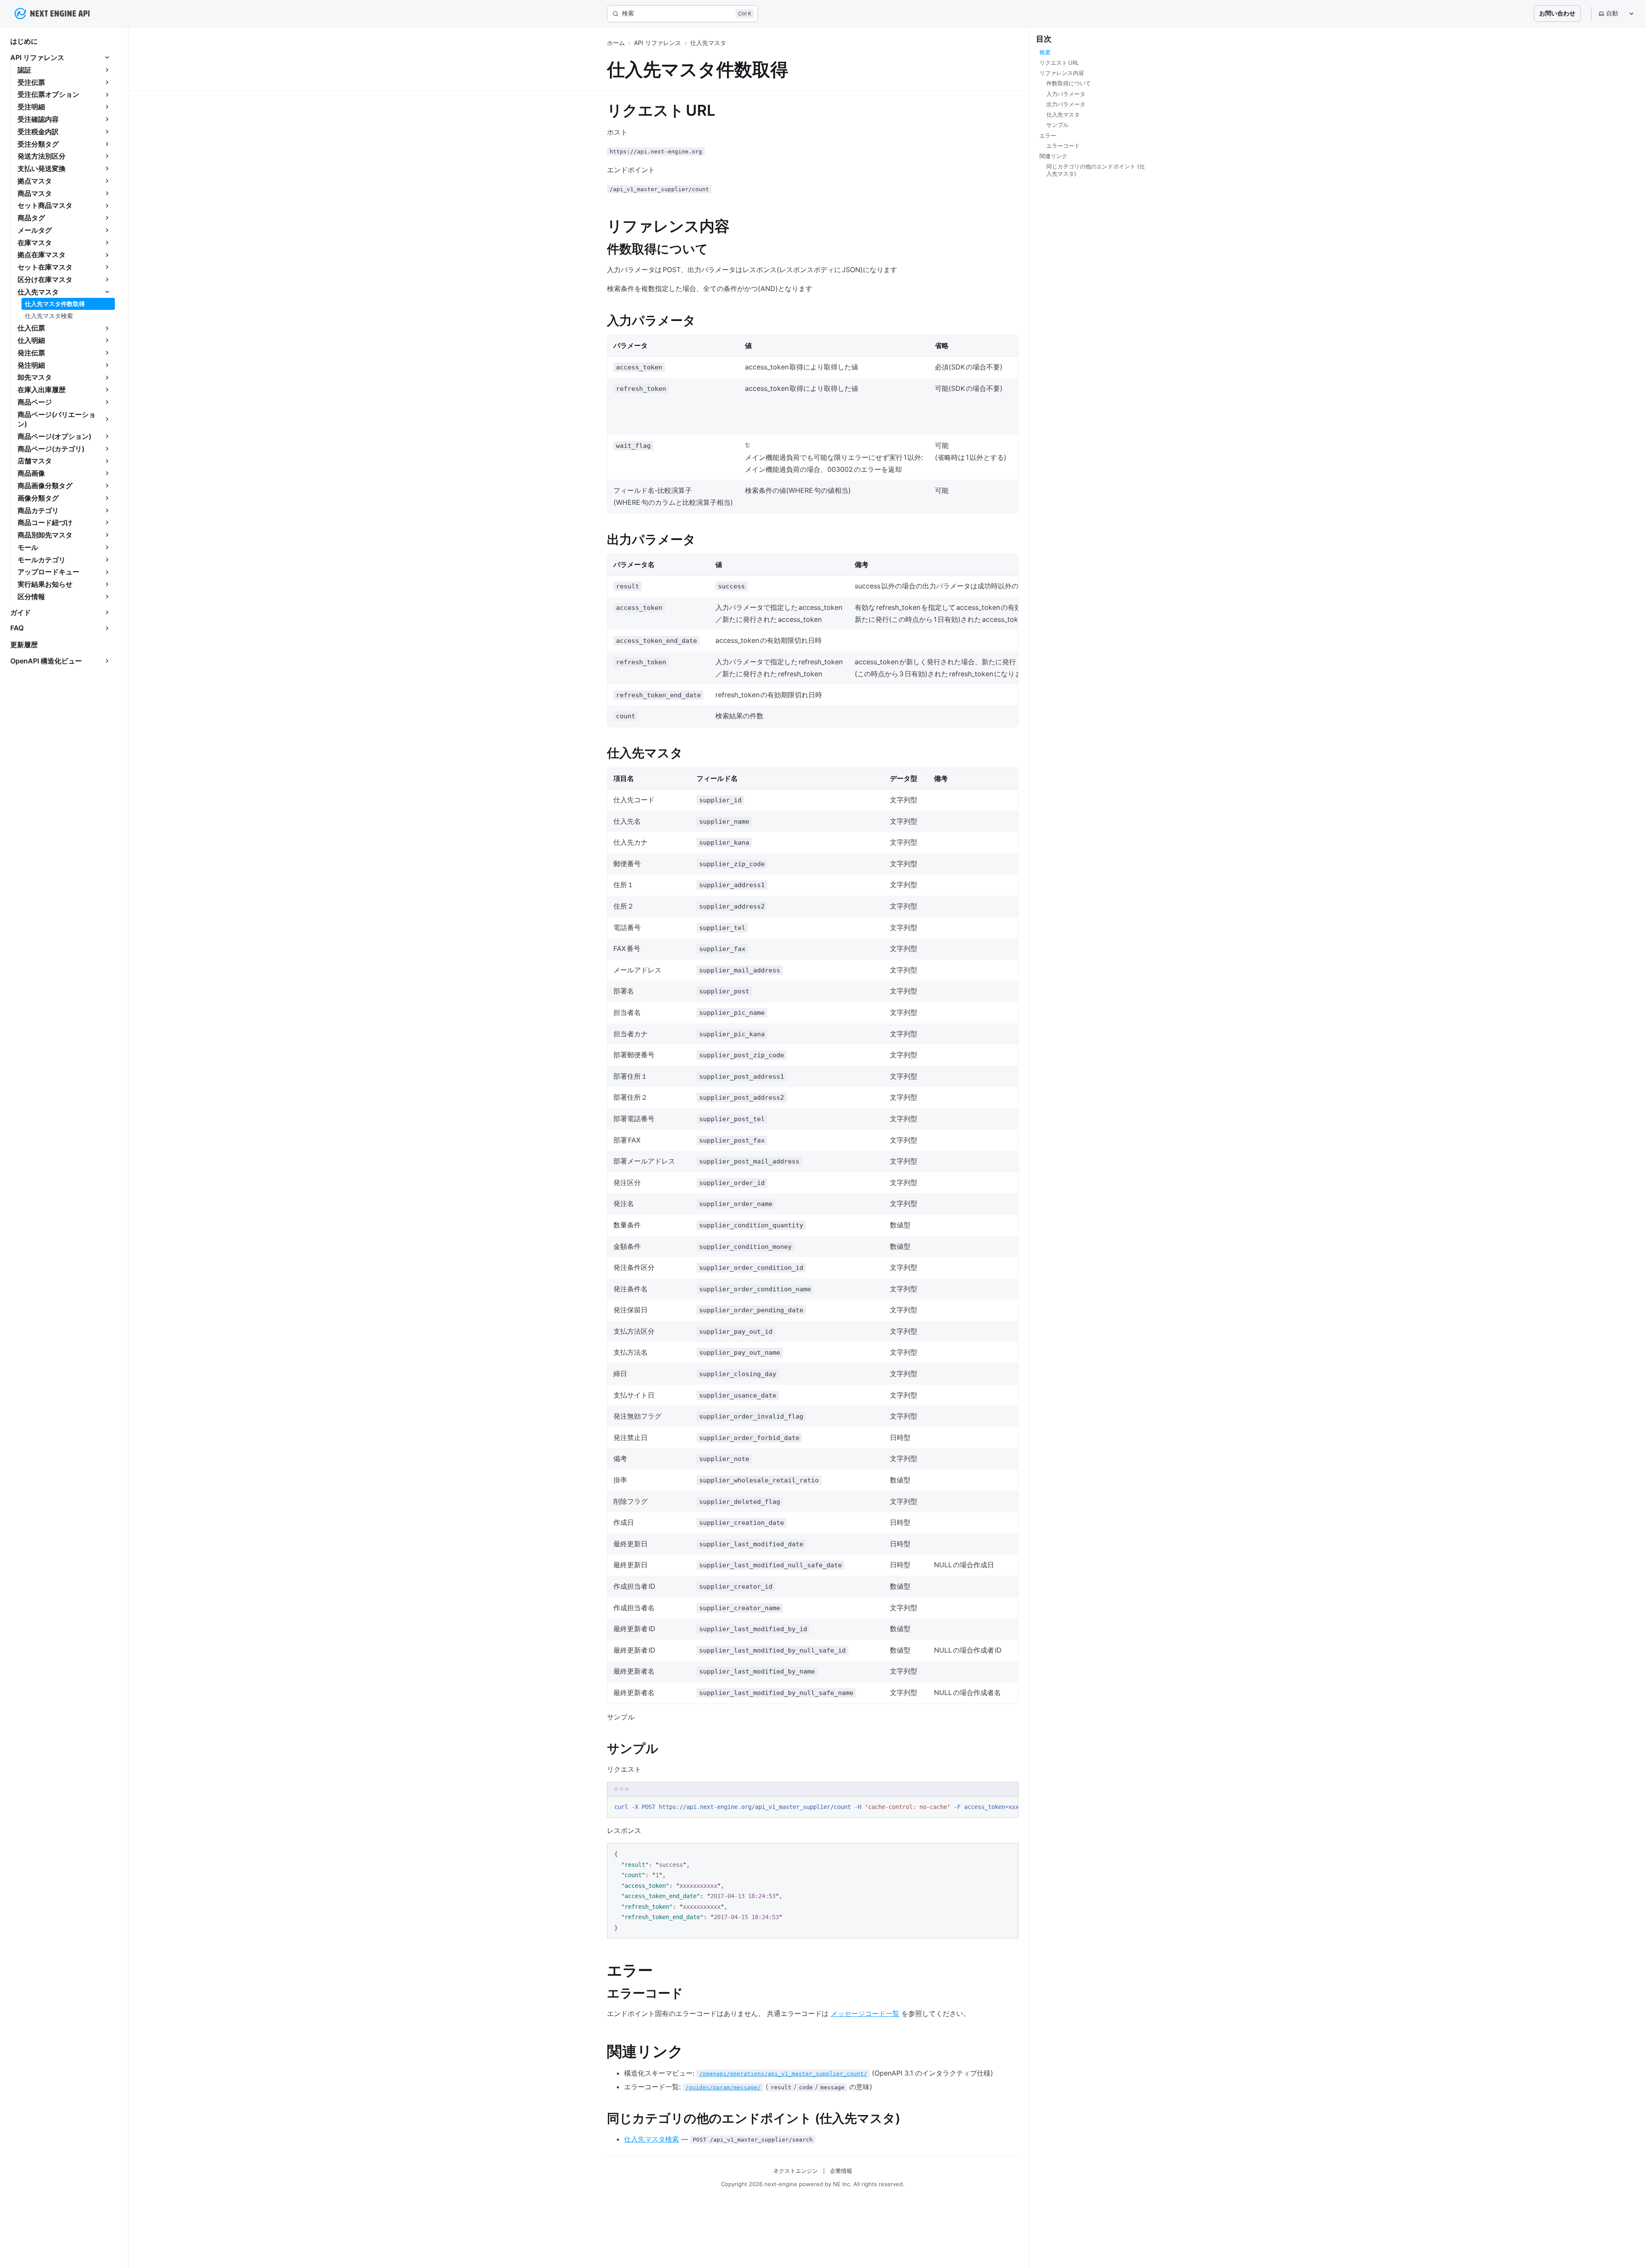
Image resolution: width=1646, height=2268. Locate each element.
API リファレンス (658, 43)
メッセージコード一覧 (865, 2013)
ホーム (616, 43)
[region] (813, 1807)
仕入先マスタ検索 (652, 2139)
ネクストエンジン (796, 2171)
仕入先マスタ (708, 43)
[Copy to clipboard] (1008, 1806)
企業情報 (841, 2171)
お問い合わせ (1557, 13)
